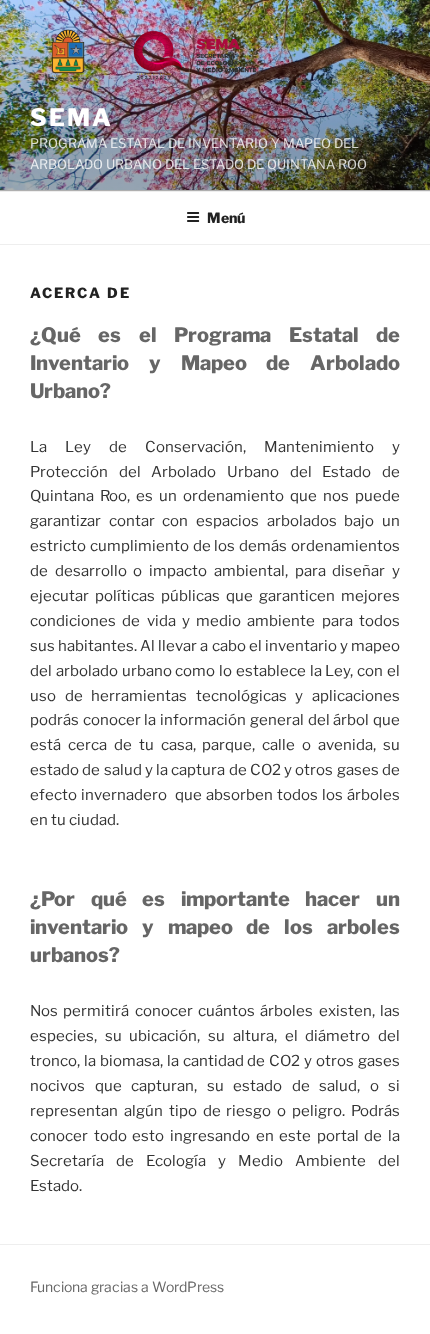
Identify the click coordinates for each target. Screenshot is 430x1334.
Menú (226, 217)
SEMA (71, 117)
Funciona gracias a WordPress (127, 1286)
